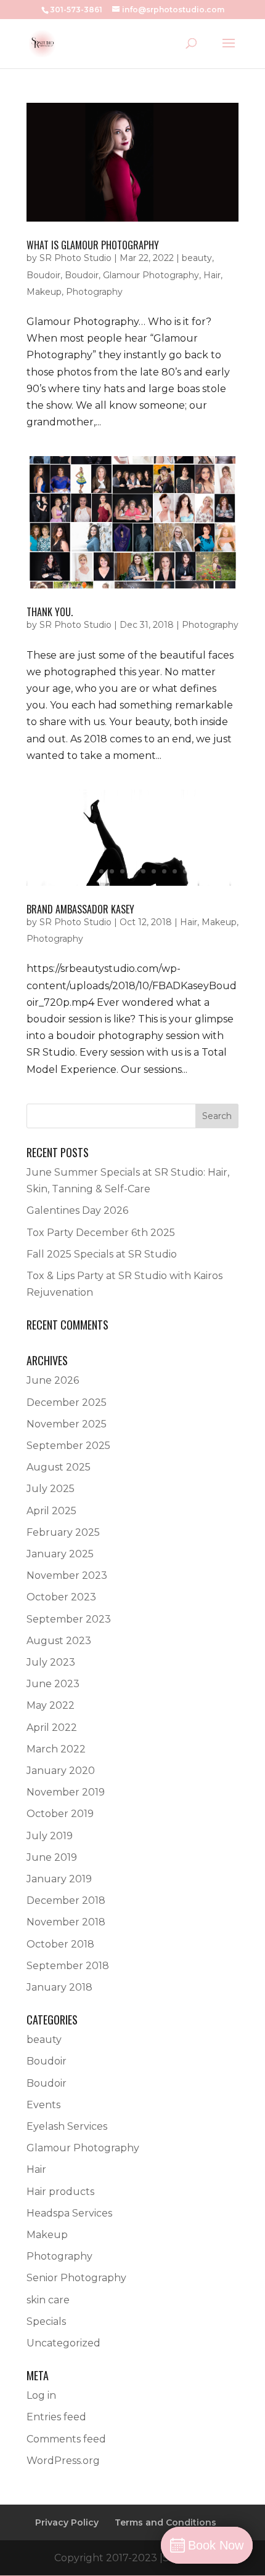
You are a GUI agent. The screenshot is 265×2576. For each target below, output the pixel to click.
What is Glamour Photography (93, 245)
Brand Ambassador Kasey (80, 909)
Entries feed (56, 2417)
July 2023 (51, 1662)
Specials (46, 2321)
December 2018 (66, 1900)
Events (43, 2105)
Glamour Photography (151, 275)
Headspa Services (69, 2213)
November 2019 (66, 1792)
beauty (197, 258)
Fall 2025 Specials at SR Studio (102, 1254)
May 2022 (51, 1705)
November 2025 (67, 1424)
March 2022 (56, 1749)
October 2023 (61, 1597)
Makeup (44, 292)
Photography (94, 292)
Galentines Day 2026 (77, 1210)
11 (185, 871)
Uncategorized (63, 2343)
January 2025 (60, 1554)
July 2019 (50, 1836)
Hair (212, 275)
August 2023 (59, 1641)
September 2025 (68, 1446)
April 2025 (51, 1511)
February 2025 (63, 1532)
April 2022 (52, 1727)
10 (175, 871)
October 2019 (60, 1814)
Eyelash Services (67, 2126)
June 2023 (53, 1684)
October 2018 (60, 1944)
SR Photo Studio (75, 258)
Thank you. (50, 612)
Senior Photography (76, 2278)
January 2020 (61, 1771)
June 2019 (52, 1857)
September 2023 (69, 1619)
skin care (48, 2300)
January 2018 (59, 1987)
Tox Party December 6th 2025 (101, 1233)
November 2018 (66, 1922)
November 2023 (67, 1575)
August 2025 (59, 1467)
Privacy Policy (67, 2522)
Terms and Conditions (165, 2522)
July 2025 (51, 1489)
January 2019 (59, 1879)
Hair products (60, 2192)
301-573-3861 (76, 10)
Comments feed (66, 2439)
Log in (41, 2395)
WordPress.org (63, 2461)
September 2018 (68, 1966)
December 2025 (67, 1402)
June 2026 (53, 1380)
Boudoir (43, 275)
